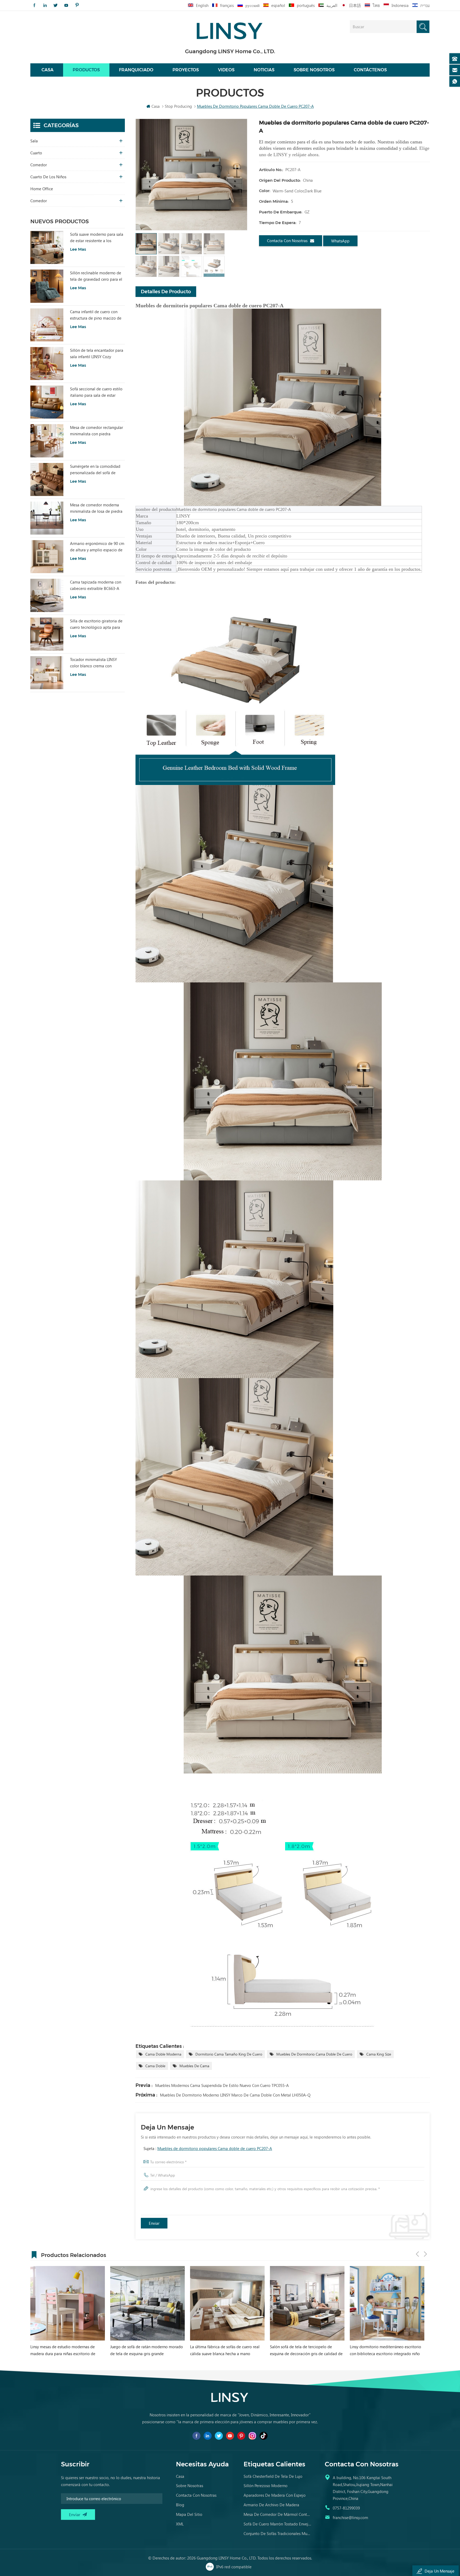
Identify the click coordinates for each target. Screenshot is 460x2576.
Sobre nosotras (190, 2486)
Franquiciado (136, 70)
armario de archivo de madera (271, 2505)
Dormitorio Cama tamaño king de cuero (229, 2054)
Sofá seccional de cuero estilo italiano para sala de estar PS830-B (96, 392)
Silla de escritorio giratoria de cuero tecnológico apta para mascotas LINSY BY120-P (96, 624)
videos (226, 70)
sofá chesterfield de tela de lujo (273, 2476)
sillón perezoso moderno (266, 2486)
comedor (39, 165)
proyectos (186, 70)
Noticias (264, 70)
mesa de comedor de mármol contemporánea (277, 2514)
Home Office (42, 189)
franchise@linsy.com (350, 2517)
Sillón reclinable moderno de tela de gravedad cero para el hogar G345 (96, 276)
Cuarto (36, 153)
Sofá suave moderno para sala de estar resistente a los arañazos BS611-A (97, 238)
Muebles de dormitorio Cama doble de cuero (314, 2054)
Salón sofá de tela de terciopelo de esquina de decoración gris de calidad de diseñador (147, 2350)
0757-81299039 (346, 2508)
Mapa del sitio (189, 2514)
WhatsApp (340, 241)
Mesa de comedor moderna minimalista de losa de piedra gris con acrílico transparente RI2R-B (96, 508)
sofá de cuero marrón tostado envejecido (277, 2524)
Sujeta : (208, 2148)
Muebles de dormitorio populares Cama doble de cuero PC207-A (215, 2148)
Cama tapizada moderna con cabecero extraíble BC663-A (96, 585)
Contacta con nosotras (287, 241)
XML (180, 2524)
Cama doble (155, 2066)
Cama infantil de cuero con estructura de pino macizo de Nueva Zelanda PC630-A (96, 315)
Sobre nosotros (314, 70)
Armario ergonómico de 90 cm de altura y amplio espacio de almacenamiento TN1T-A (97, 547)
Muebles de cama (194, 2066)
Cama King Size (379, 2054)
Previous (417, 2254)
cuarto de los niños (48, 177)
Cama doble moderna (163, 2054)
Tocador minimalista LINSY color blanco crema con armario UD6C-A (93, 663)
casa (180, 2476)
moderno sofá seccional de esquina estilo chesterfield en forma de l (306, 2350)
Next (425, 2254)
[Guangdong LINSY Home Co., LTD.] (230, 29)
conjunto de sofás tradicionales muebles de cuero (277, 2533)
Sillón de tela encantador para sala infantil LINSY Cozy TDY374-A (97, 354)
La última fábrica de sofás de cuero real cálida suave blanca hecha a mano (65, 2350)
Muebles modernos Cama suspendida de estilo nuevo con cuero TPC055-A (222, 2085)
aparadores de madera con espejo (275, 2495)
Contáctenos (370, 70)
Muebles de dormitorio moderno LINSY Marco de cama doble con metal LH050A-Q (235, 2095)
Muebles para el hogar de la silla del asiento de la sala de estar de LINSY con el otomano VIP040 (387, 2350)
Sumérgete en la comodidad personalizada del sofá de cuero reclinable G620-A (95, 470)
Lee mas (78, 249)
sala (34, 141)
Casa (48, 70)
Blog (180, 2505)
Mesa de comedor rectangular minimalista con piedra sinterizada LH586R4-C (96, 431)
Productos (86, 70)
